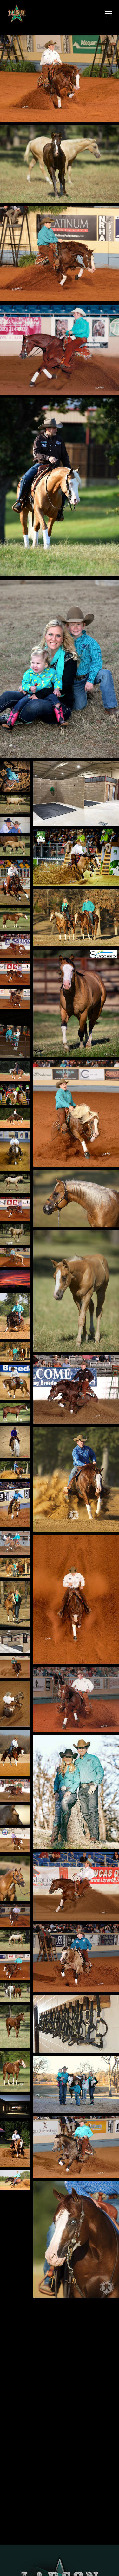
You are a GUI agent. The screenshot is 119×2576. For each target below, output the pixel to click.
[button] (108, 13)
